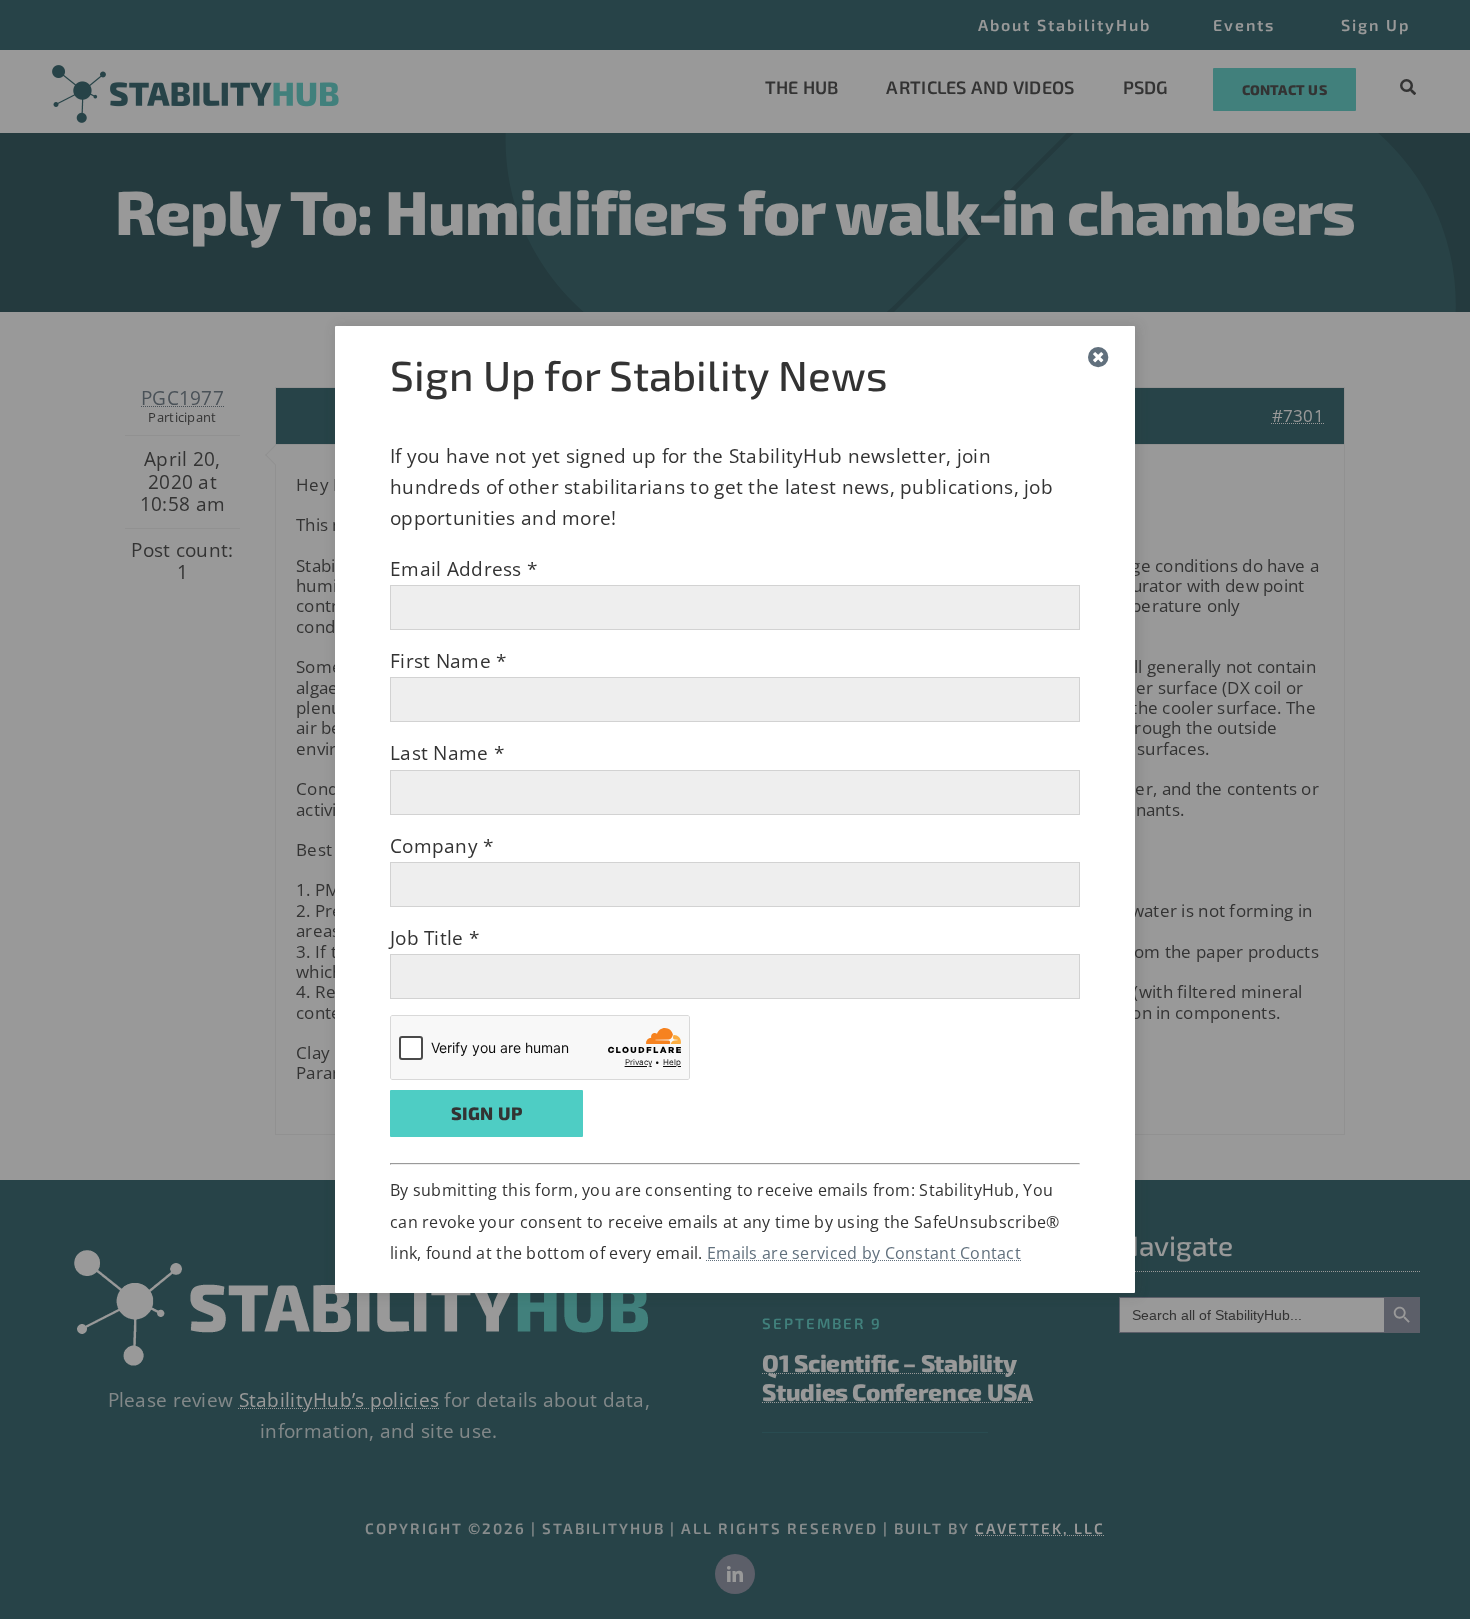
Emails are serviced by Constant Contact (864, 1253)
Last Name (447, 753)
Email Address (463, 569)
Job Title (434, 938)
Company (442, 846)
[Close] (1098, 357)
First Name (448, 661)
